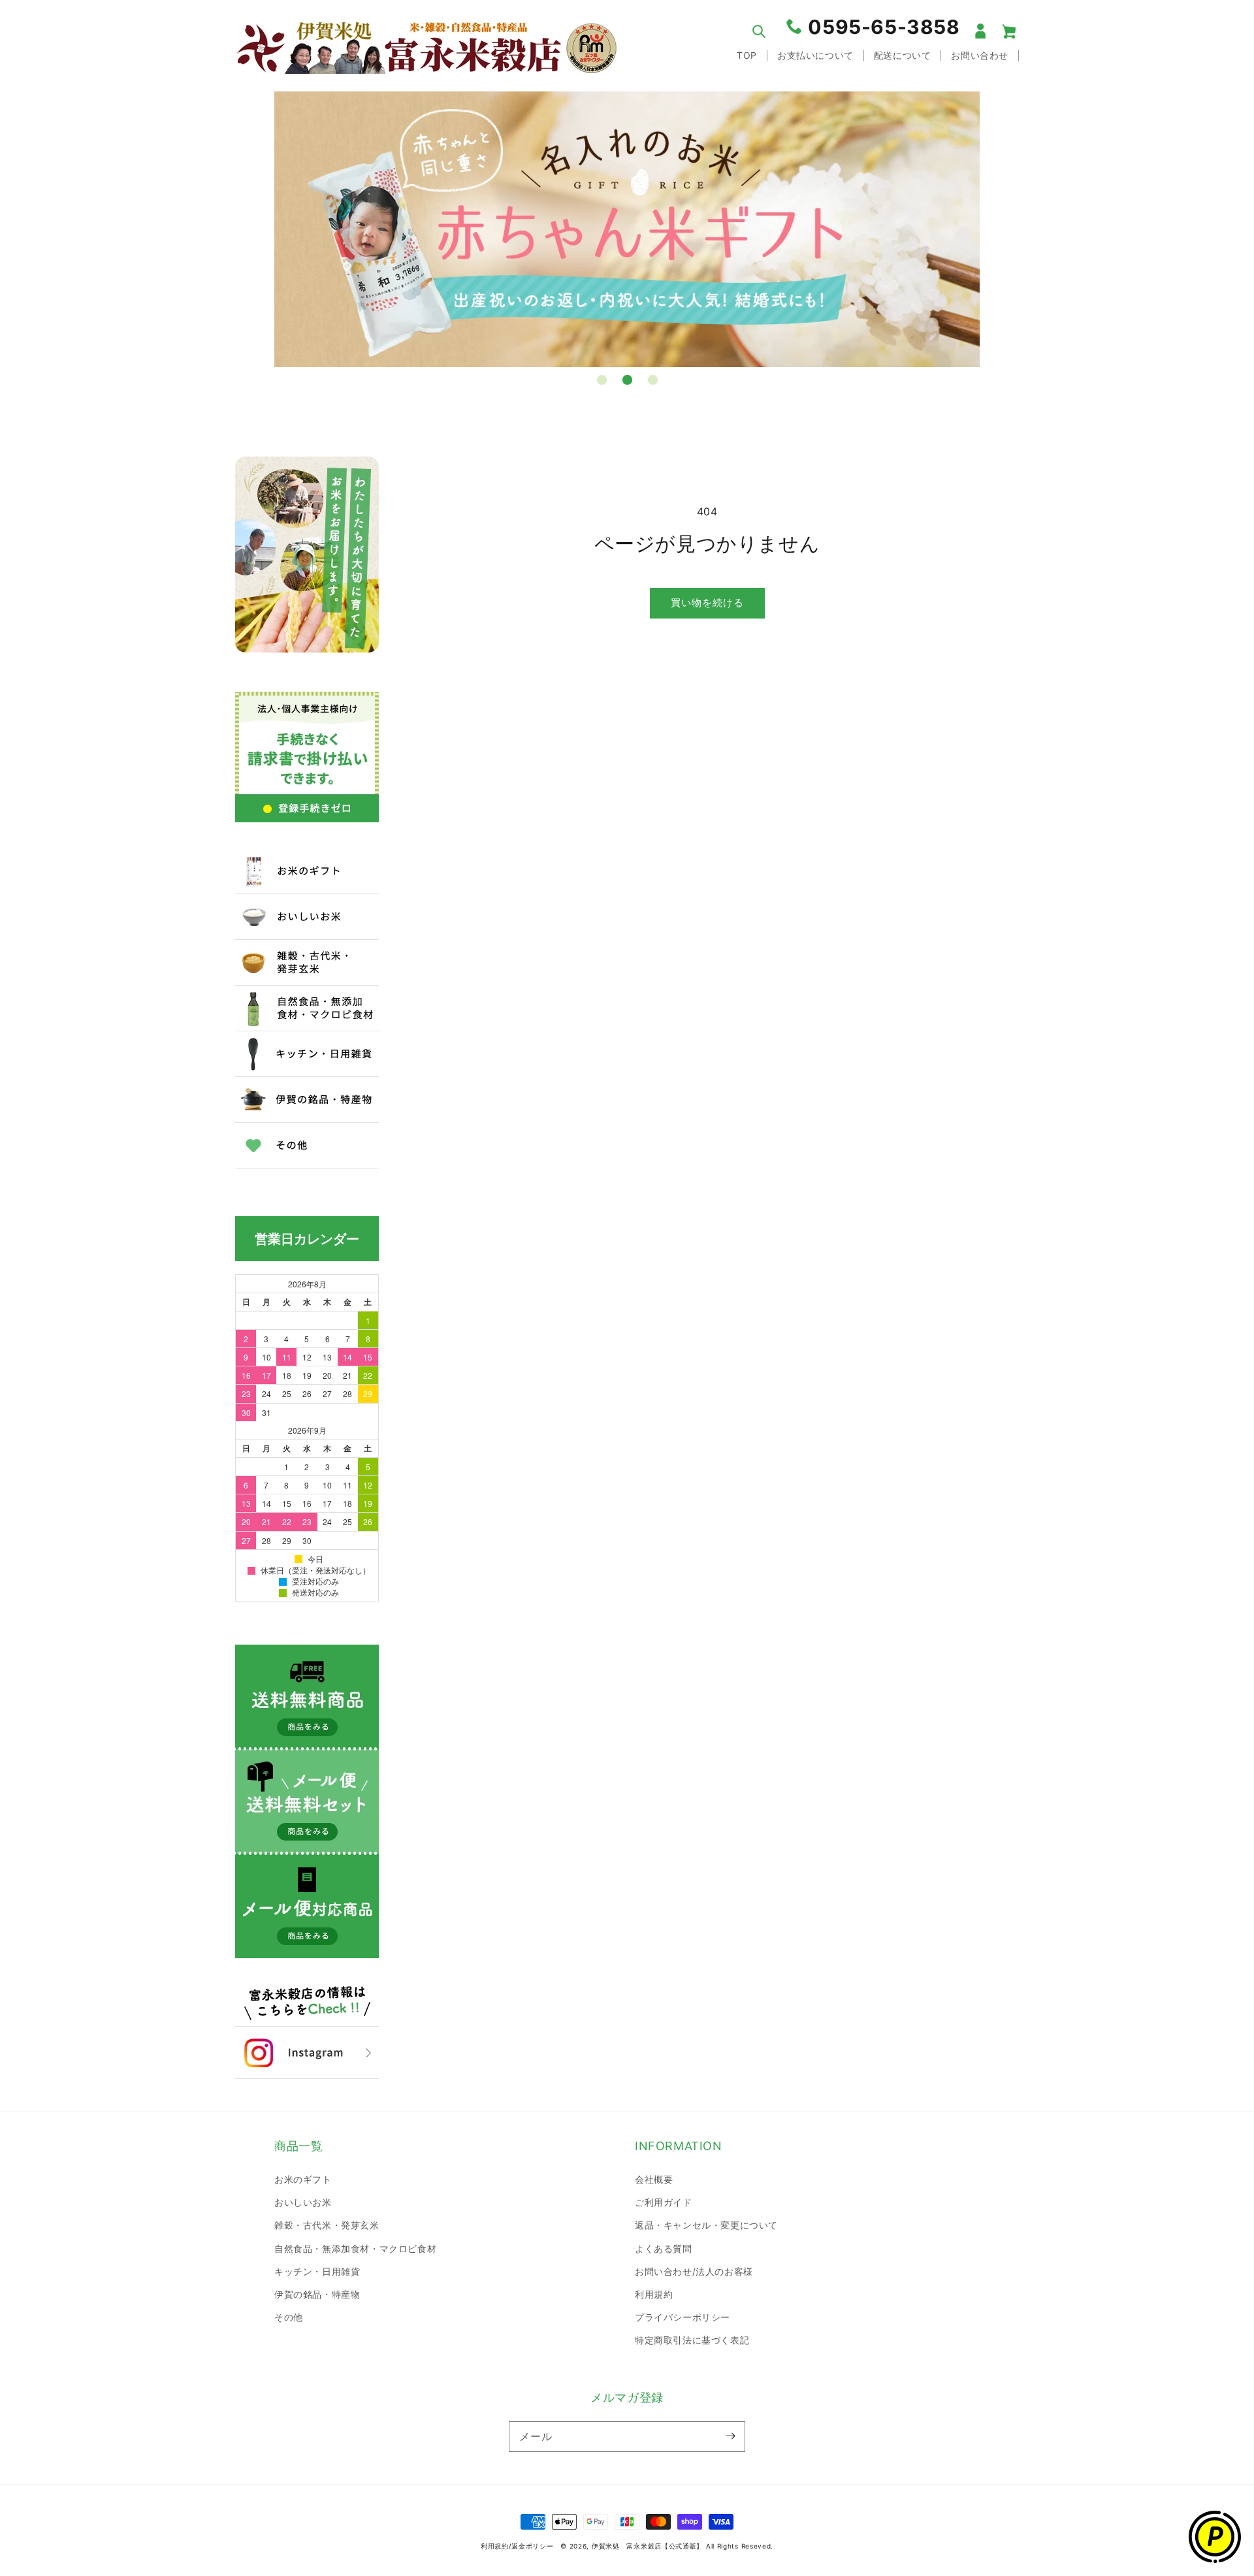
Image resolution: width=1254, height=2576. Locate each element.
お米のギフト (303, 2179)
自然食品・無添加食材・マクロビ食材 (355, 2248)
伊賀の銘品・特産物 (317, 2294)
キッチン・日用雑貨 (317, 2271)
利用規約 (654, 2294)
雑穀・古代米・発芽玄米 (327, 2225)
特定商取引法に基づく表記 (692, 2340)
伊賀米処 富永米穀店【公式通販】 (648, 2546)
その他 (289, 2317)
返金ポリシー (532, 2546)
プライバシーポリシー (683, 2317)
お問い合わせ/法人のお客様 (694, 2271)
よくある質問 (664, 2248)
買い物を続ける (707, 603)
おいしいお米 (303, 2202)
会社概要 (654, 2179)
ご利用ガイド (664, 2202)
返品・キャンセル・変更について (706, 2225)
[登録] (730, 2436)
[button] (759, 31)
